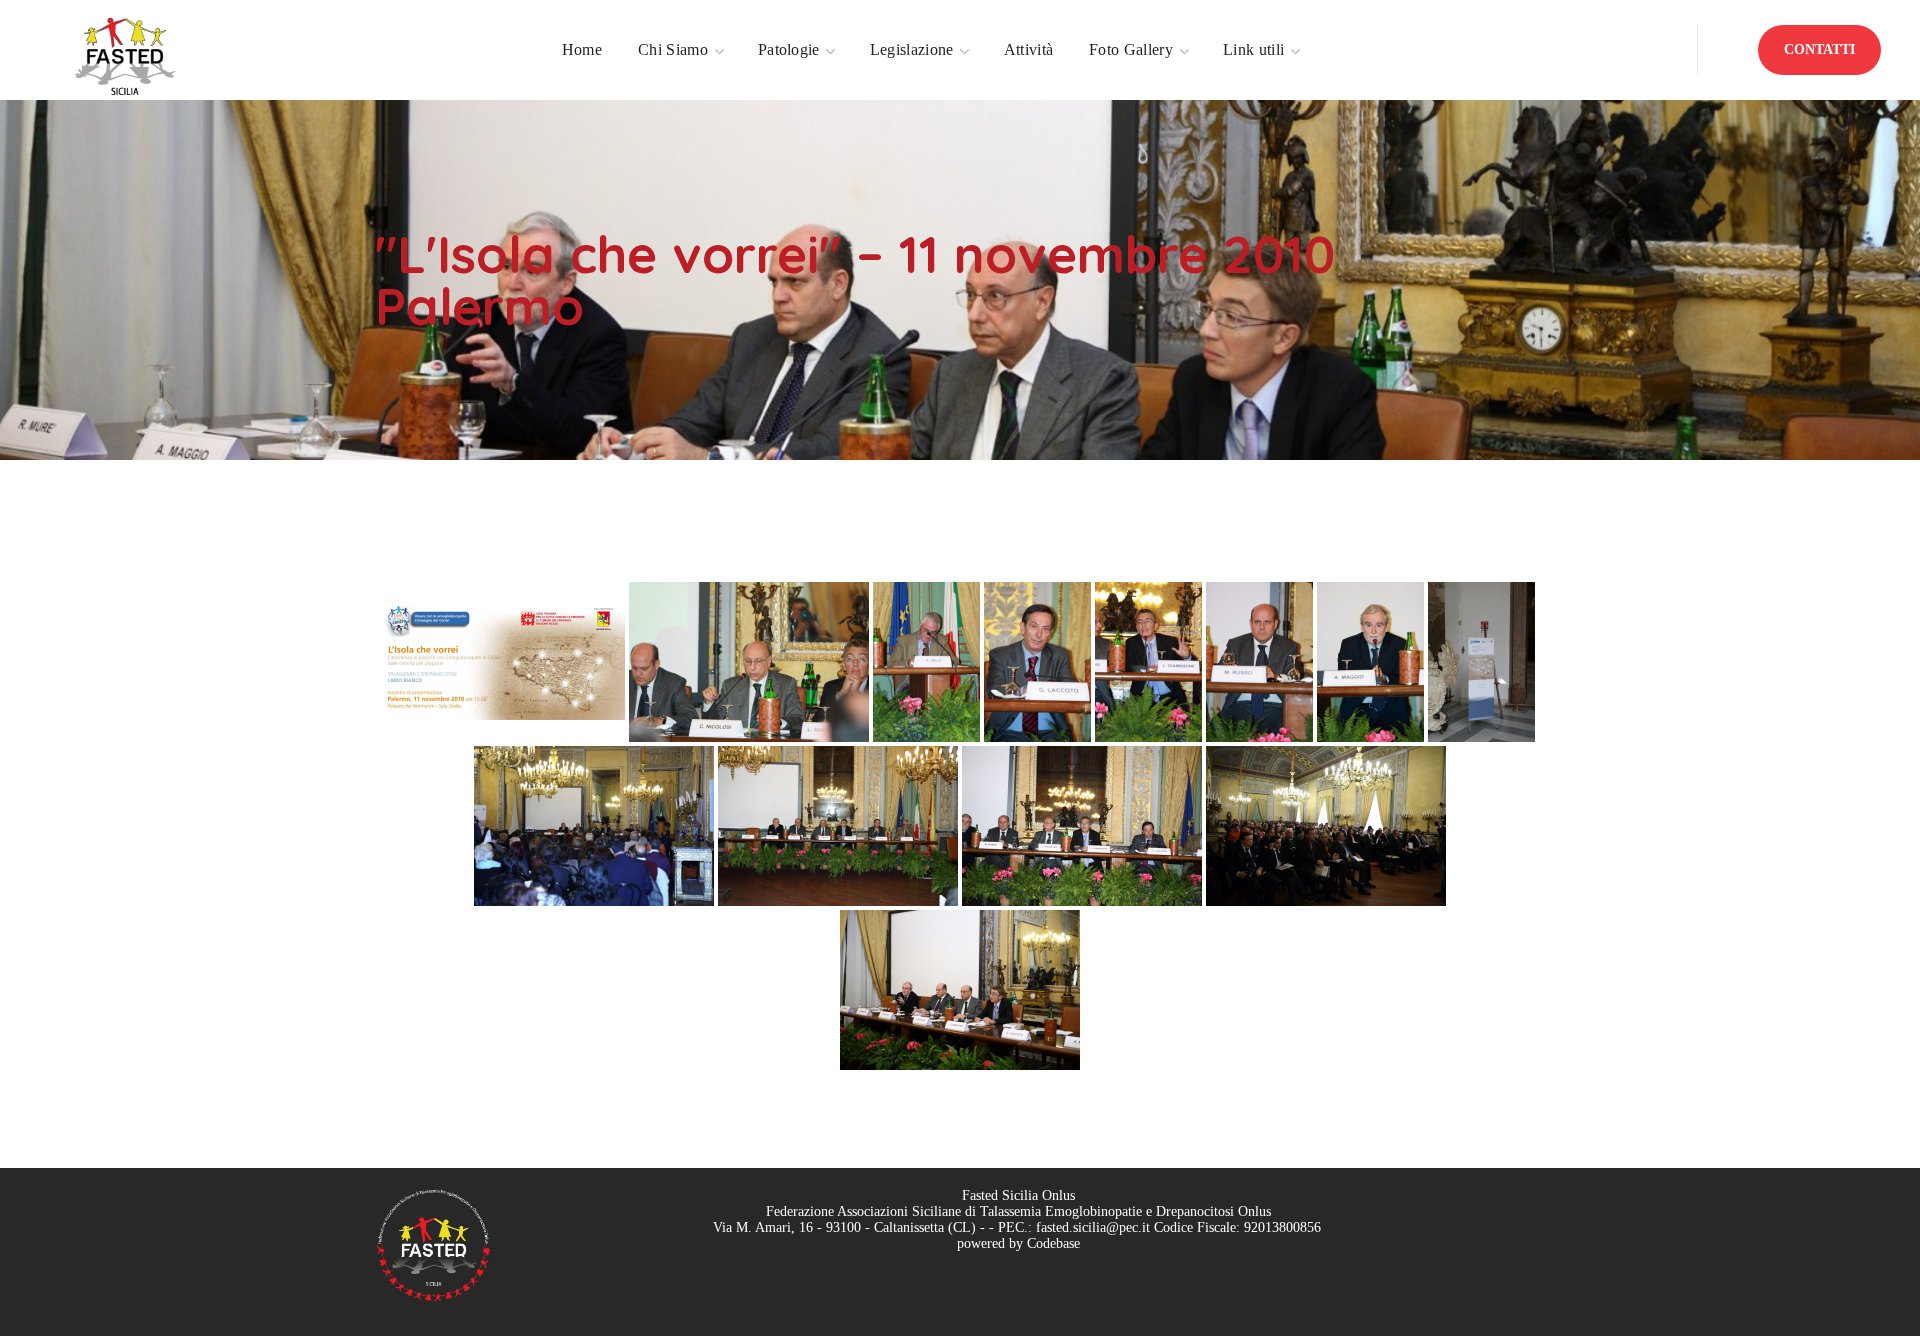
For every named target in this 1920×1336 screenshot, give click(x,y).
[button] (1819, 50)
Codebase (1053, 1243)
